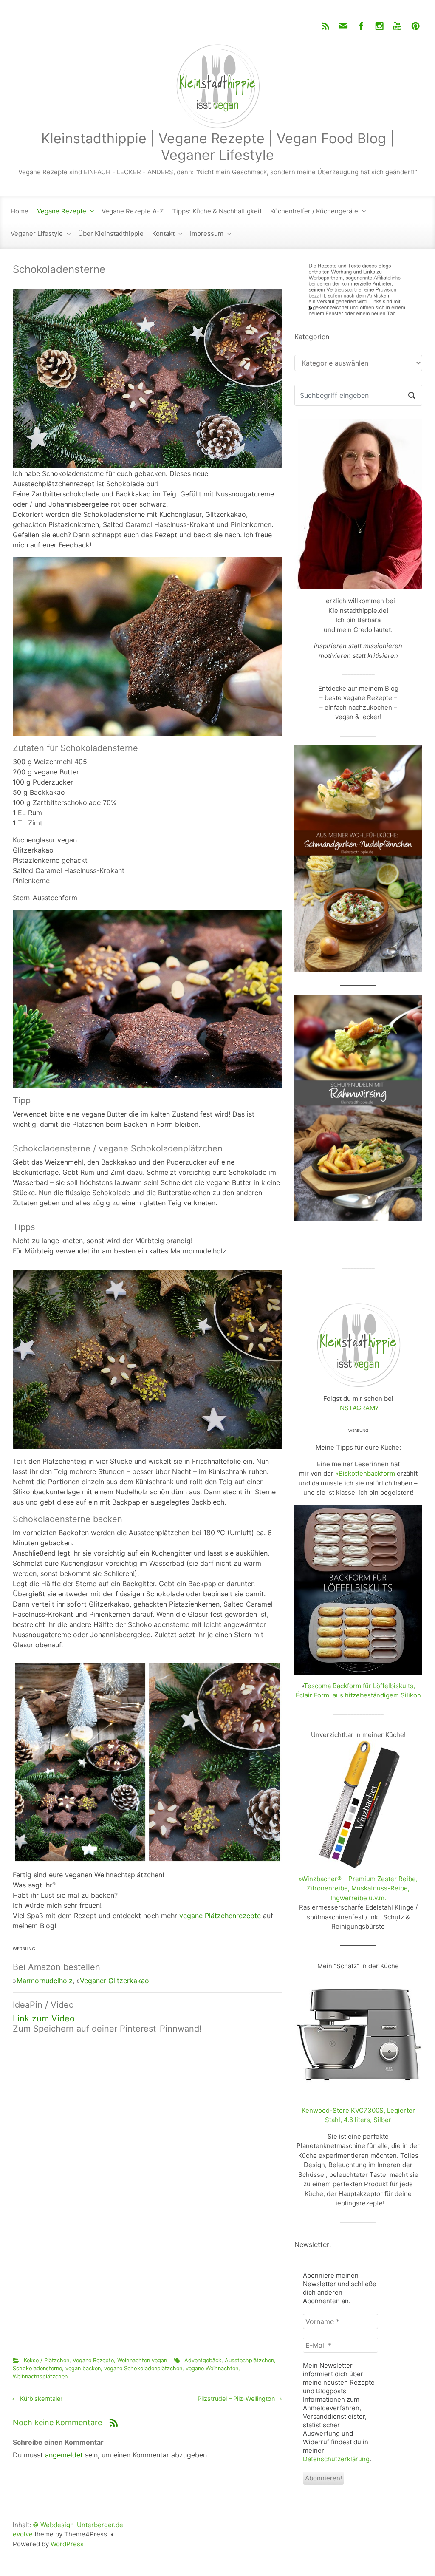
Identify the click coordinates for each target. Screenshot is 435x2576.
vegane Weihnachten (212, 2368)
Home (20, 211)
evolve (23, 2534)
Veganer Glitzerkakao (114, 1981)
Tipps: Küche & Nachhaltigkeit (217, 211)
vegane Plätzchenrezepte (220, 1916)
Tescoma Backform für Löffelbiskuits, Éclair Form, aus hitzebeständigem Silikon (358, 1691)
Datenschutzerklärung (336, 2459)
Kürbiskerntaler (41, 2399)
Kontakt (163, 234)
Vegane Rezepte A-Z (133, 211)
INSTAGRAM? (358, 1408)
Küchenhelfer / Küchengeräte (314, 211)
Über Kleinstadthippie (111, 234)
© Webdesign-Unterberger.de (78, 2525)
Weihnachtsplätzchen (40, 2376)
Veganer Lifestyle (37, 234)
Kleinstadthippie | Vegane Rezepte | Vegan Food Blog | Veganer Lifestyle (218, 146)
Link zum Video (44, 2018)
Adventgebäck (203, 2360)
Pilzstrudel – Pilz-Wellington (236, 2399)
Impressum (207, 234)
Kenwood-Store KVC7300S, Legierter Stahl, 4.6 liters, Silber (358, 2115)
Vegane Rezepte (62, 211)
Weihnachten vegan (142, 2360)
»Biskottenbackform (365, 1473)
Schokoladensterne (37, 2368)
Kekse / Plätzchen (47, 2360)
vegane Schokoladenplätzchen (143, 2368)
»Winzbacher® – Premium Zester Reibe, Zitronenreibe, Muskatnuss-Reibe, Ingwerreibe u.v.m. (358, 1888)
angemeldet (64, 2455)
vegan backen (83, 2368)
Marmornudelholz (45, 1981)
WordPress (67, 2544)
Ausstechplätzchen (249, 2360)
